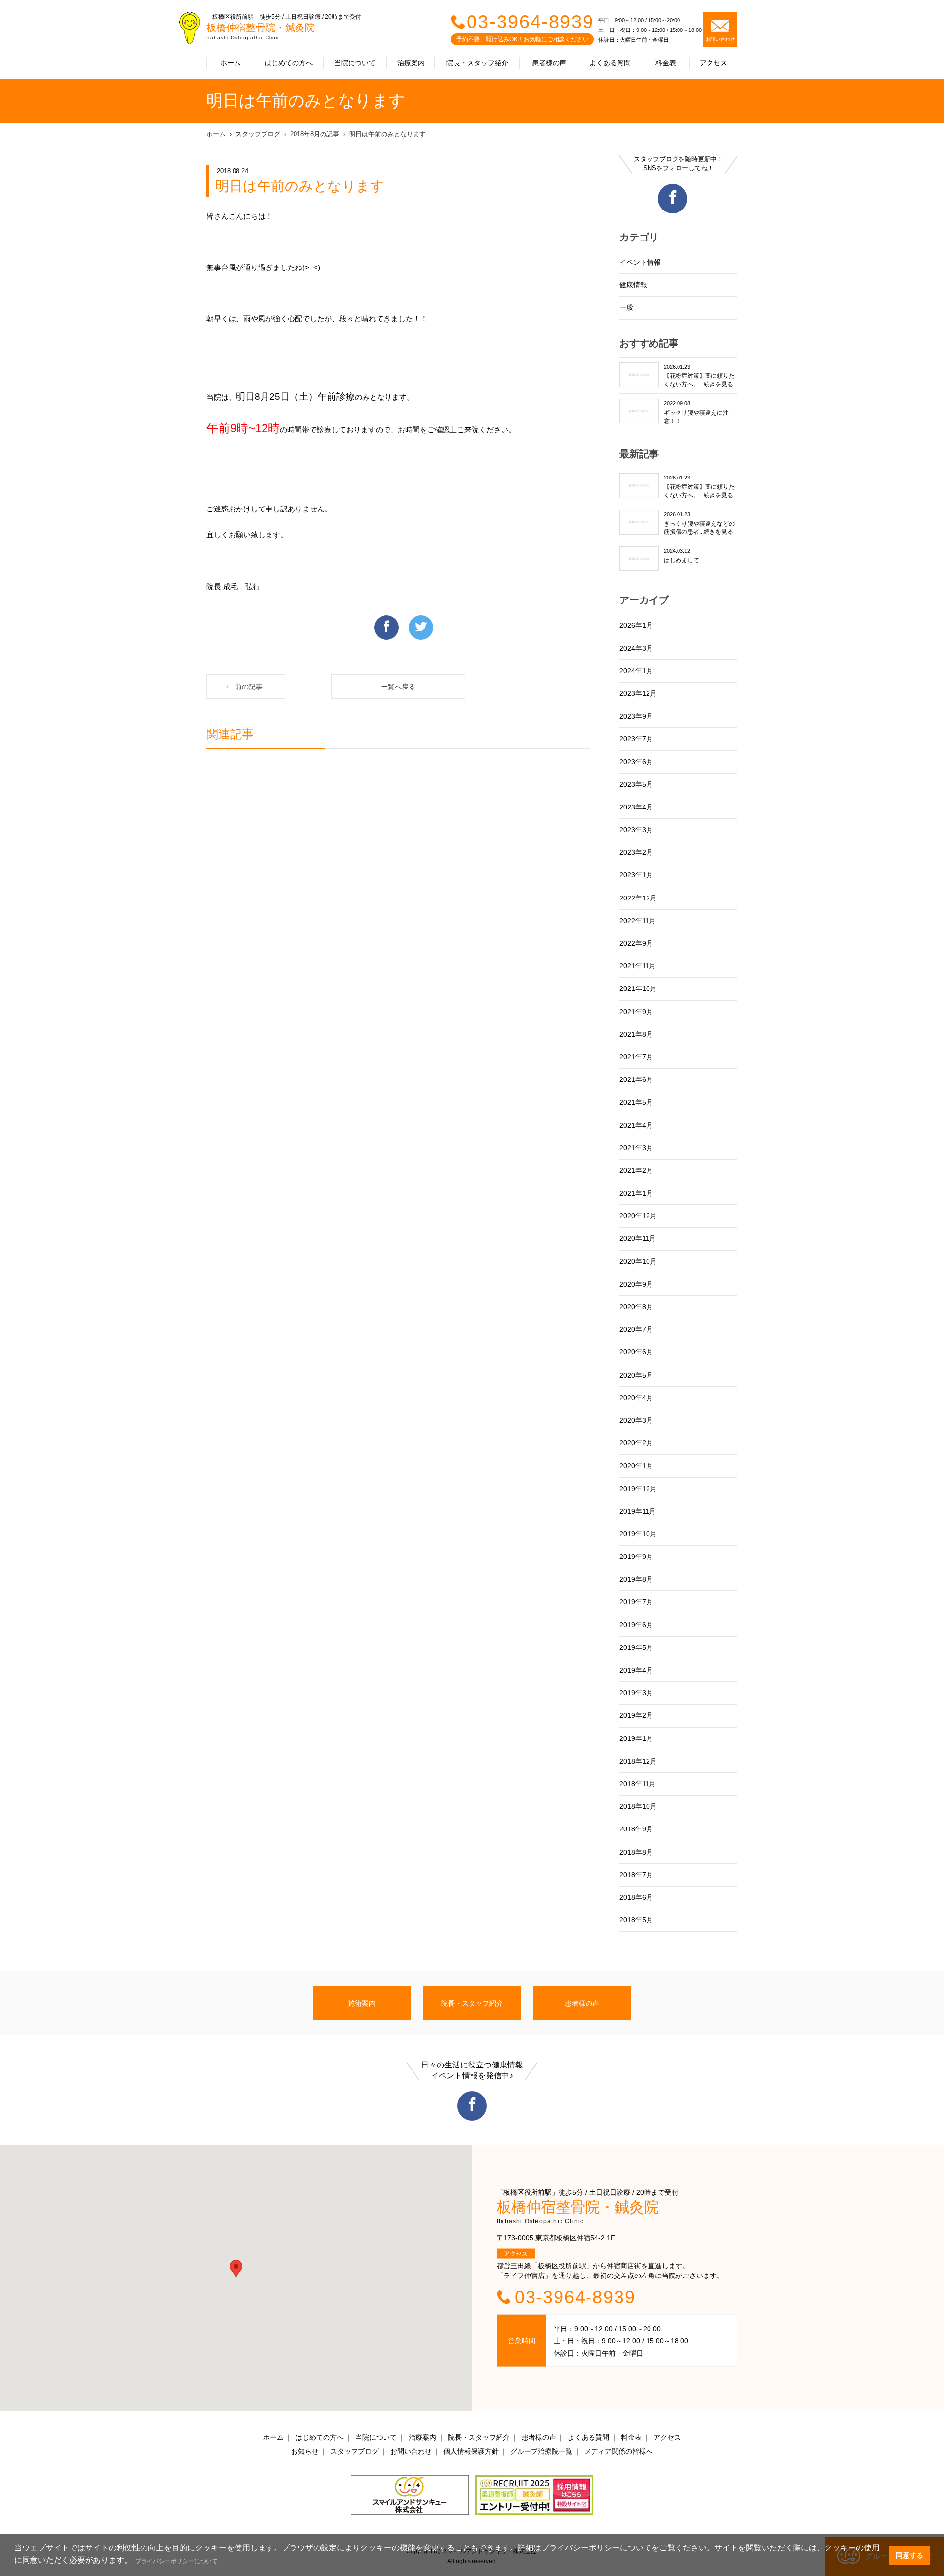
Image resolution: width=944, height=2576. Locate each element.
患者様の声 (549, 63)
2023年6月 (636, 762)
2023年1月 (636, 875)
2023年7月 (636, 739)
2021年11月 (638, 966)
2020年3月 (636, 1420)
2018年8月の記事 (315, 134)
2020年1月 (636, 1466)
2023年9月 (636, 716)
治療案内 (411, 63)
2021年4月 (636, 1125)
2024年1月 (636, 671)
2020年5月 (636, 1375)
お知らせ (305, 2451)
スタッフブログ (258, 134)
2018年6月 (636, 1897)
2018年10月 (638, 1806)
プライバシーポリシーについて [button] (177, 2561)
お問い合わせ (411, 2451)
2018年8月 (636, 1852)
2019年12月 (638, 1489)
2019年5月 (636, 1647)
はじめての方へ (289, 63)
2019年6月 (636, 1625)
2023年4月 (636, 807)
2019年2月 (636, 1715)
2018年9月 (636, 1829)
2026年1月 (636, 625)
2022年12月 (638, 898)
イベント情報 (640, 262)
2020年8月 (636, 1307)
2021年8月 (636, 1034)
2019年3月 (636, 1693)
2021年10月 (638, 988)
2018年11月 (638, 1784)
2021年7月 (636, 1057)
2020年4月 (636, 1398)
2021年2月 (636, 1170)
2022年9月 (636, 943)
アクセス (713, 63)
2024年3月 (636, 648)
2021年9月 (636, 1012)
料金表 (666, 63)
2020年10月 (638, 1261)
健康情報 (633, 285)
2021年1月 (636, 1193)
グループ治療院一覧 (541, 2451)
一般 (626, 307)
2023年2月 (636, 852)
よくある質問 (610, 63)
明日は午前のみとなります (387, 134)
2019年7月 (636, 1602)
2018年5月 (636, 1920)
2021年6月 (636, 1079)
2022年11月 (638, 921)
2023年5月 (636, 784)
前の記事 (249, 687)
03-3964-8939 (530, 22)
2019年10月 (638, 1534)
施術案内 (362, 2003)
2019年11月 (638, 1511)
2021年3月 (636, 1148)
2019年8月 (636, 1579)
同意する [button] (910, 2555)
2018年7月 (636, 1875)
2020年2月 (636, 1443)
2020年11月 (638, 1238)
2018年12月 (638, 1761)
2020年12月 (638, 1216)
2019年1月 (636, 1738)
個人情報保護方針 (471, 2451)
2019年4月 (636, 1670)
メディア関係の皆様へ (619, 2451)
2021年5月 (636, 1102)
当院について (355, 63)
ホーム (231, 63)
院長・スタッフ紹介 (477, 63)
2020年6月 (636, 1352)
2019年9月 (636, 1557)
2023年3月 (636, 830)
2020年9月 (636, 1284)
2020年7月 (636, 1329)
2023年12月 (638, 693)
